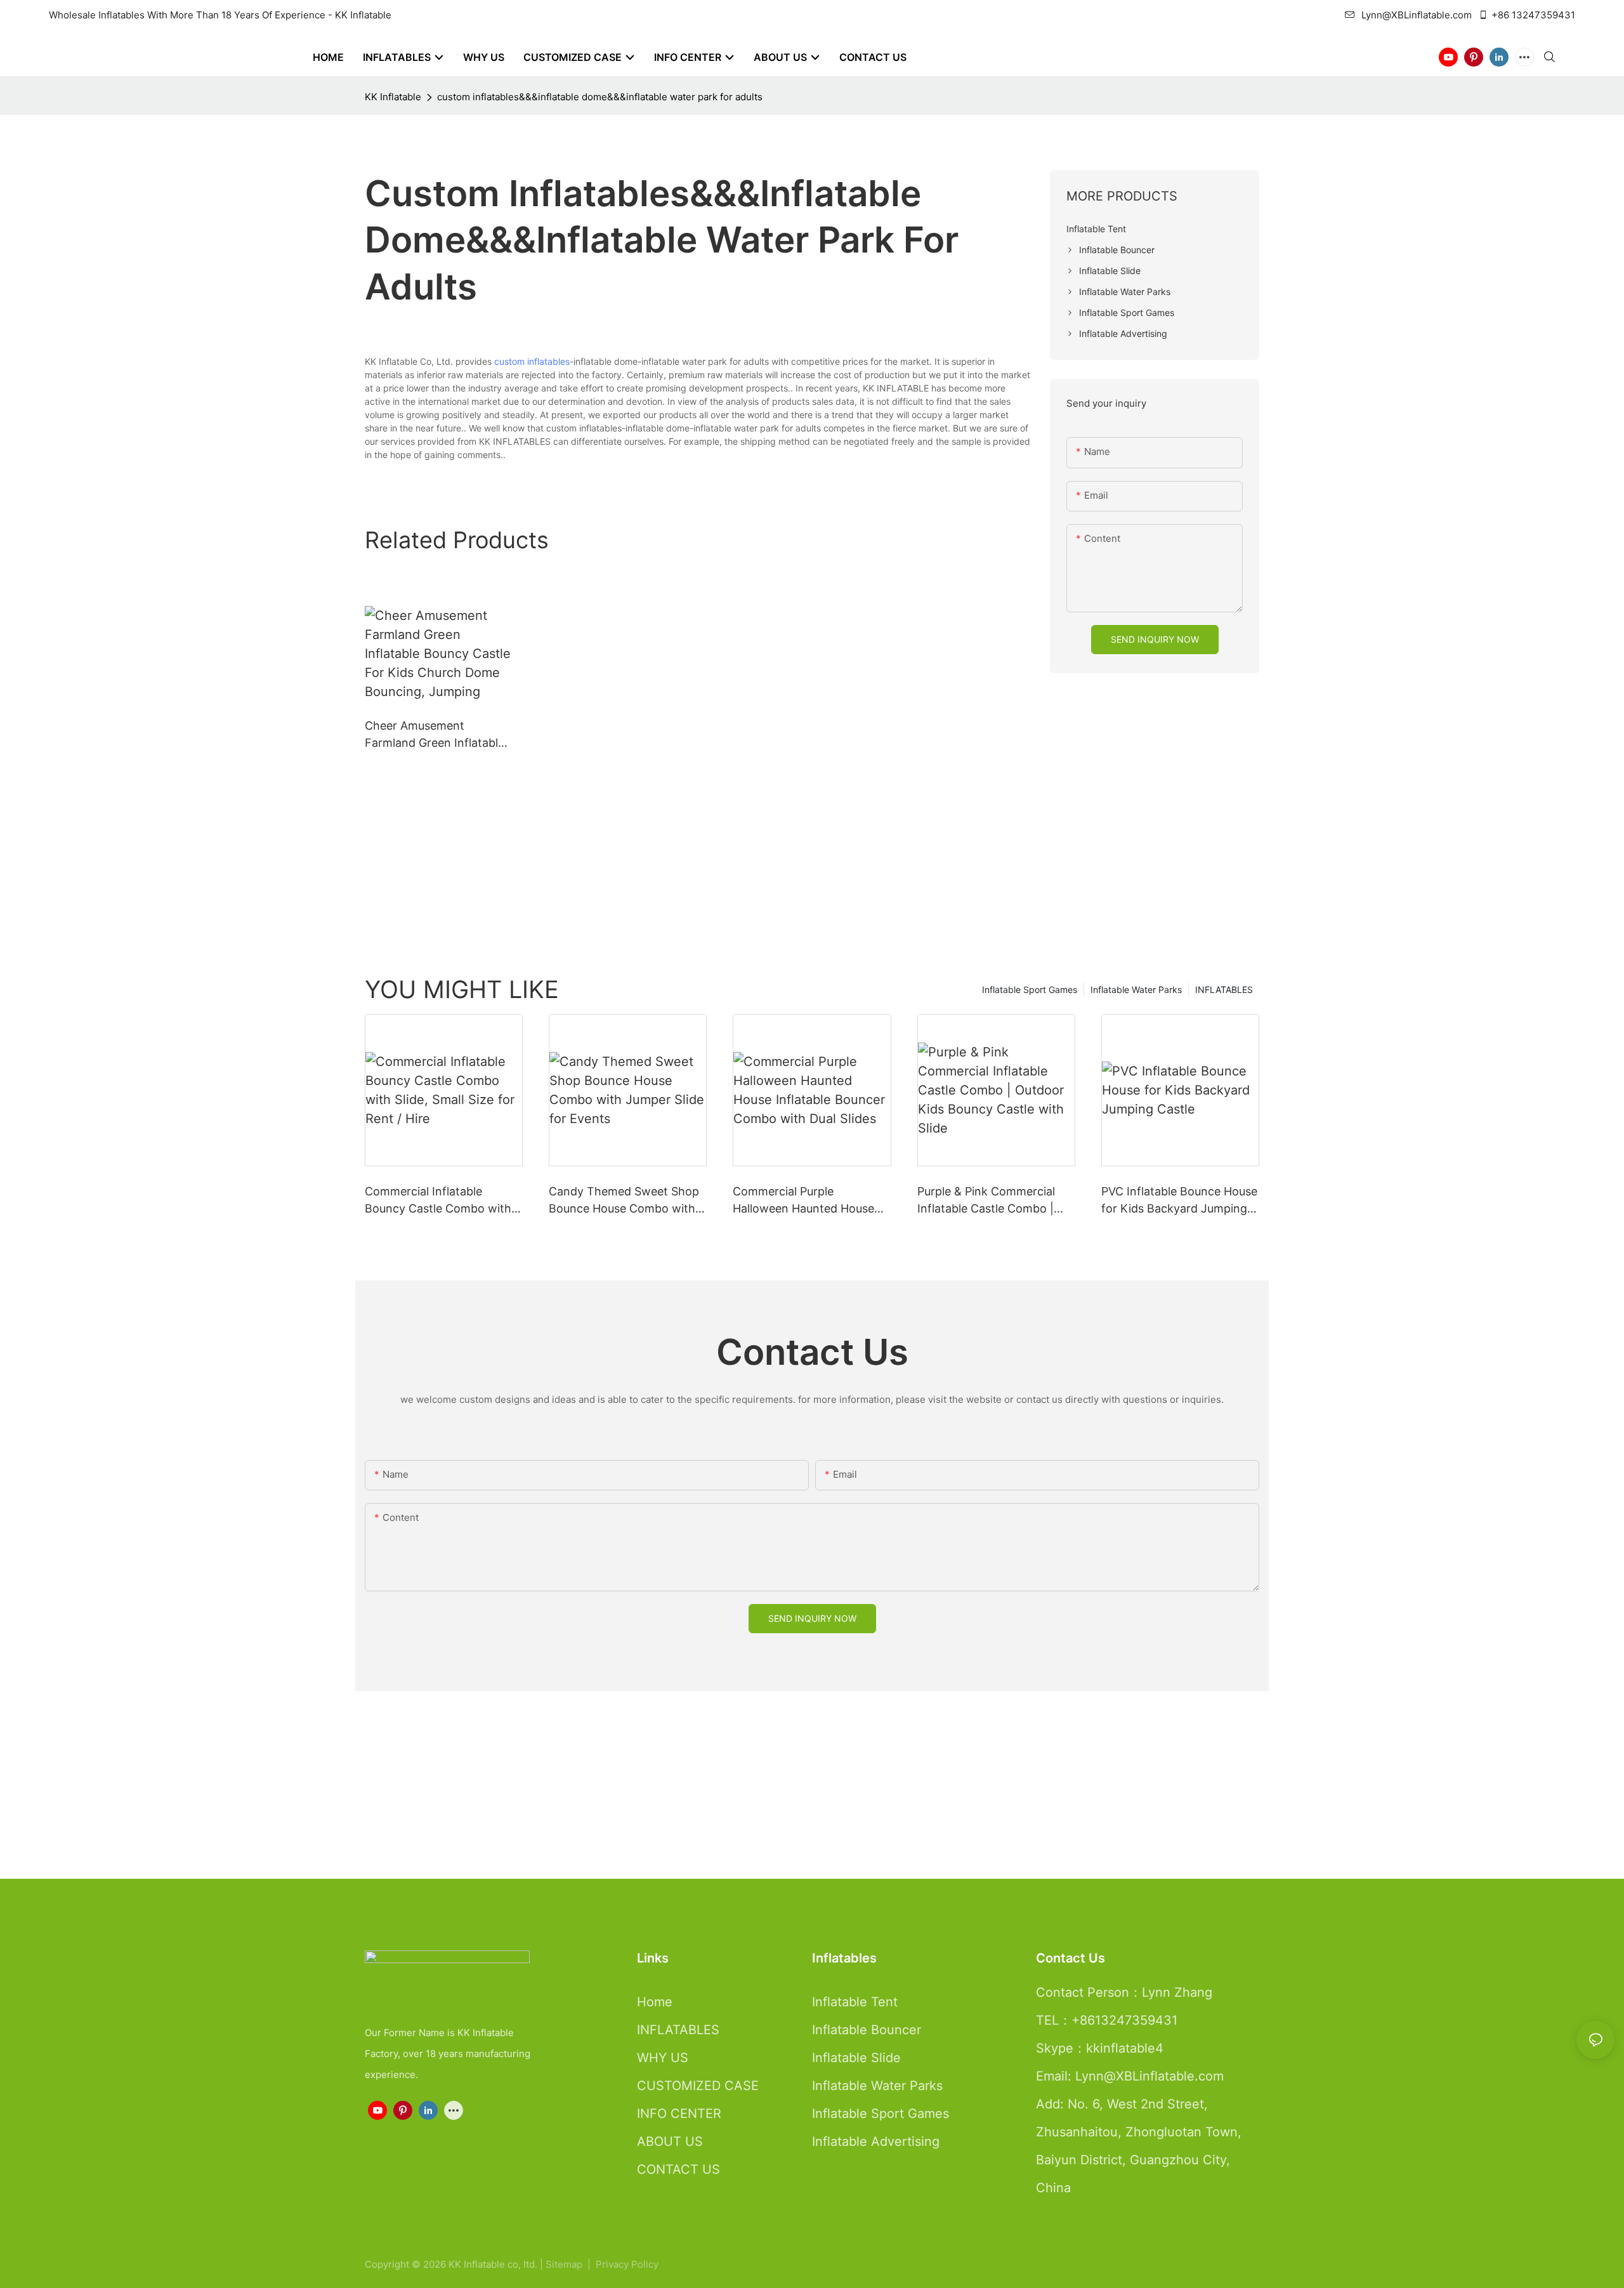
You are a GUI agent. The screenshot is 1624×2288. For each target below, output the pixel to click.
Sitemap (565, 2264)
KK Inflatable (393, 97)
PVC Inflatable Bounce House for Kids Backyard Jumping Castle (1179, 1201)
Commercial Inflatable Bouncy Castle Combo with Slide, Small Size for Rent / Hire (438, 1201)
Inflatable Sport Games (1030, 989)
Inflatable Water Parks (1136, 989)
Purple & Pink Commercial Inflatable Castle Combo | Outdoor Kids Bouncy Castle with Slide (993, 1201)
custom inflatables (532, 361)
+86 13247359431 (1533, 15)
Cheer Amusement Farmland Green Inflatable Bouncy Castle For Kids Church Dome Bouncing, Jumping (435, 735)
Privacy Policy (627, 2264)
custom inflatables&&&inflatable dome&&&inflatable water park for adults (600, 97)
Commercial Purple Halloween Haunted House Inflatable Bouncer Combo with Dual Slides (803, 1201)
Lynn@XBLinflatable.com (1417, 15)
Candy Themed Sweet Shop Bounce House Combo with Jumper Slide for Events (624, 1201)
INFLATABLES (1224, 989)
